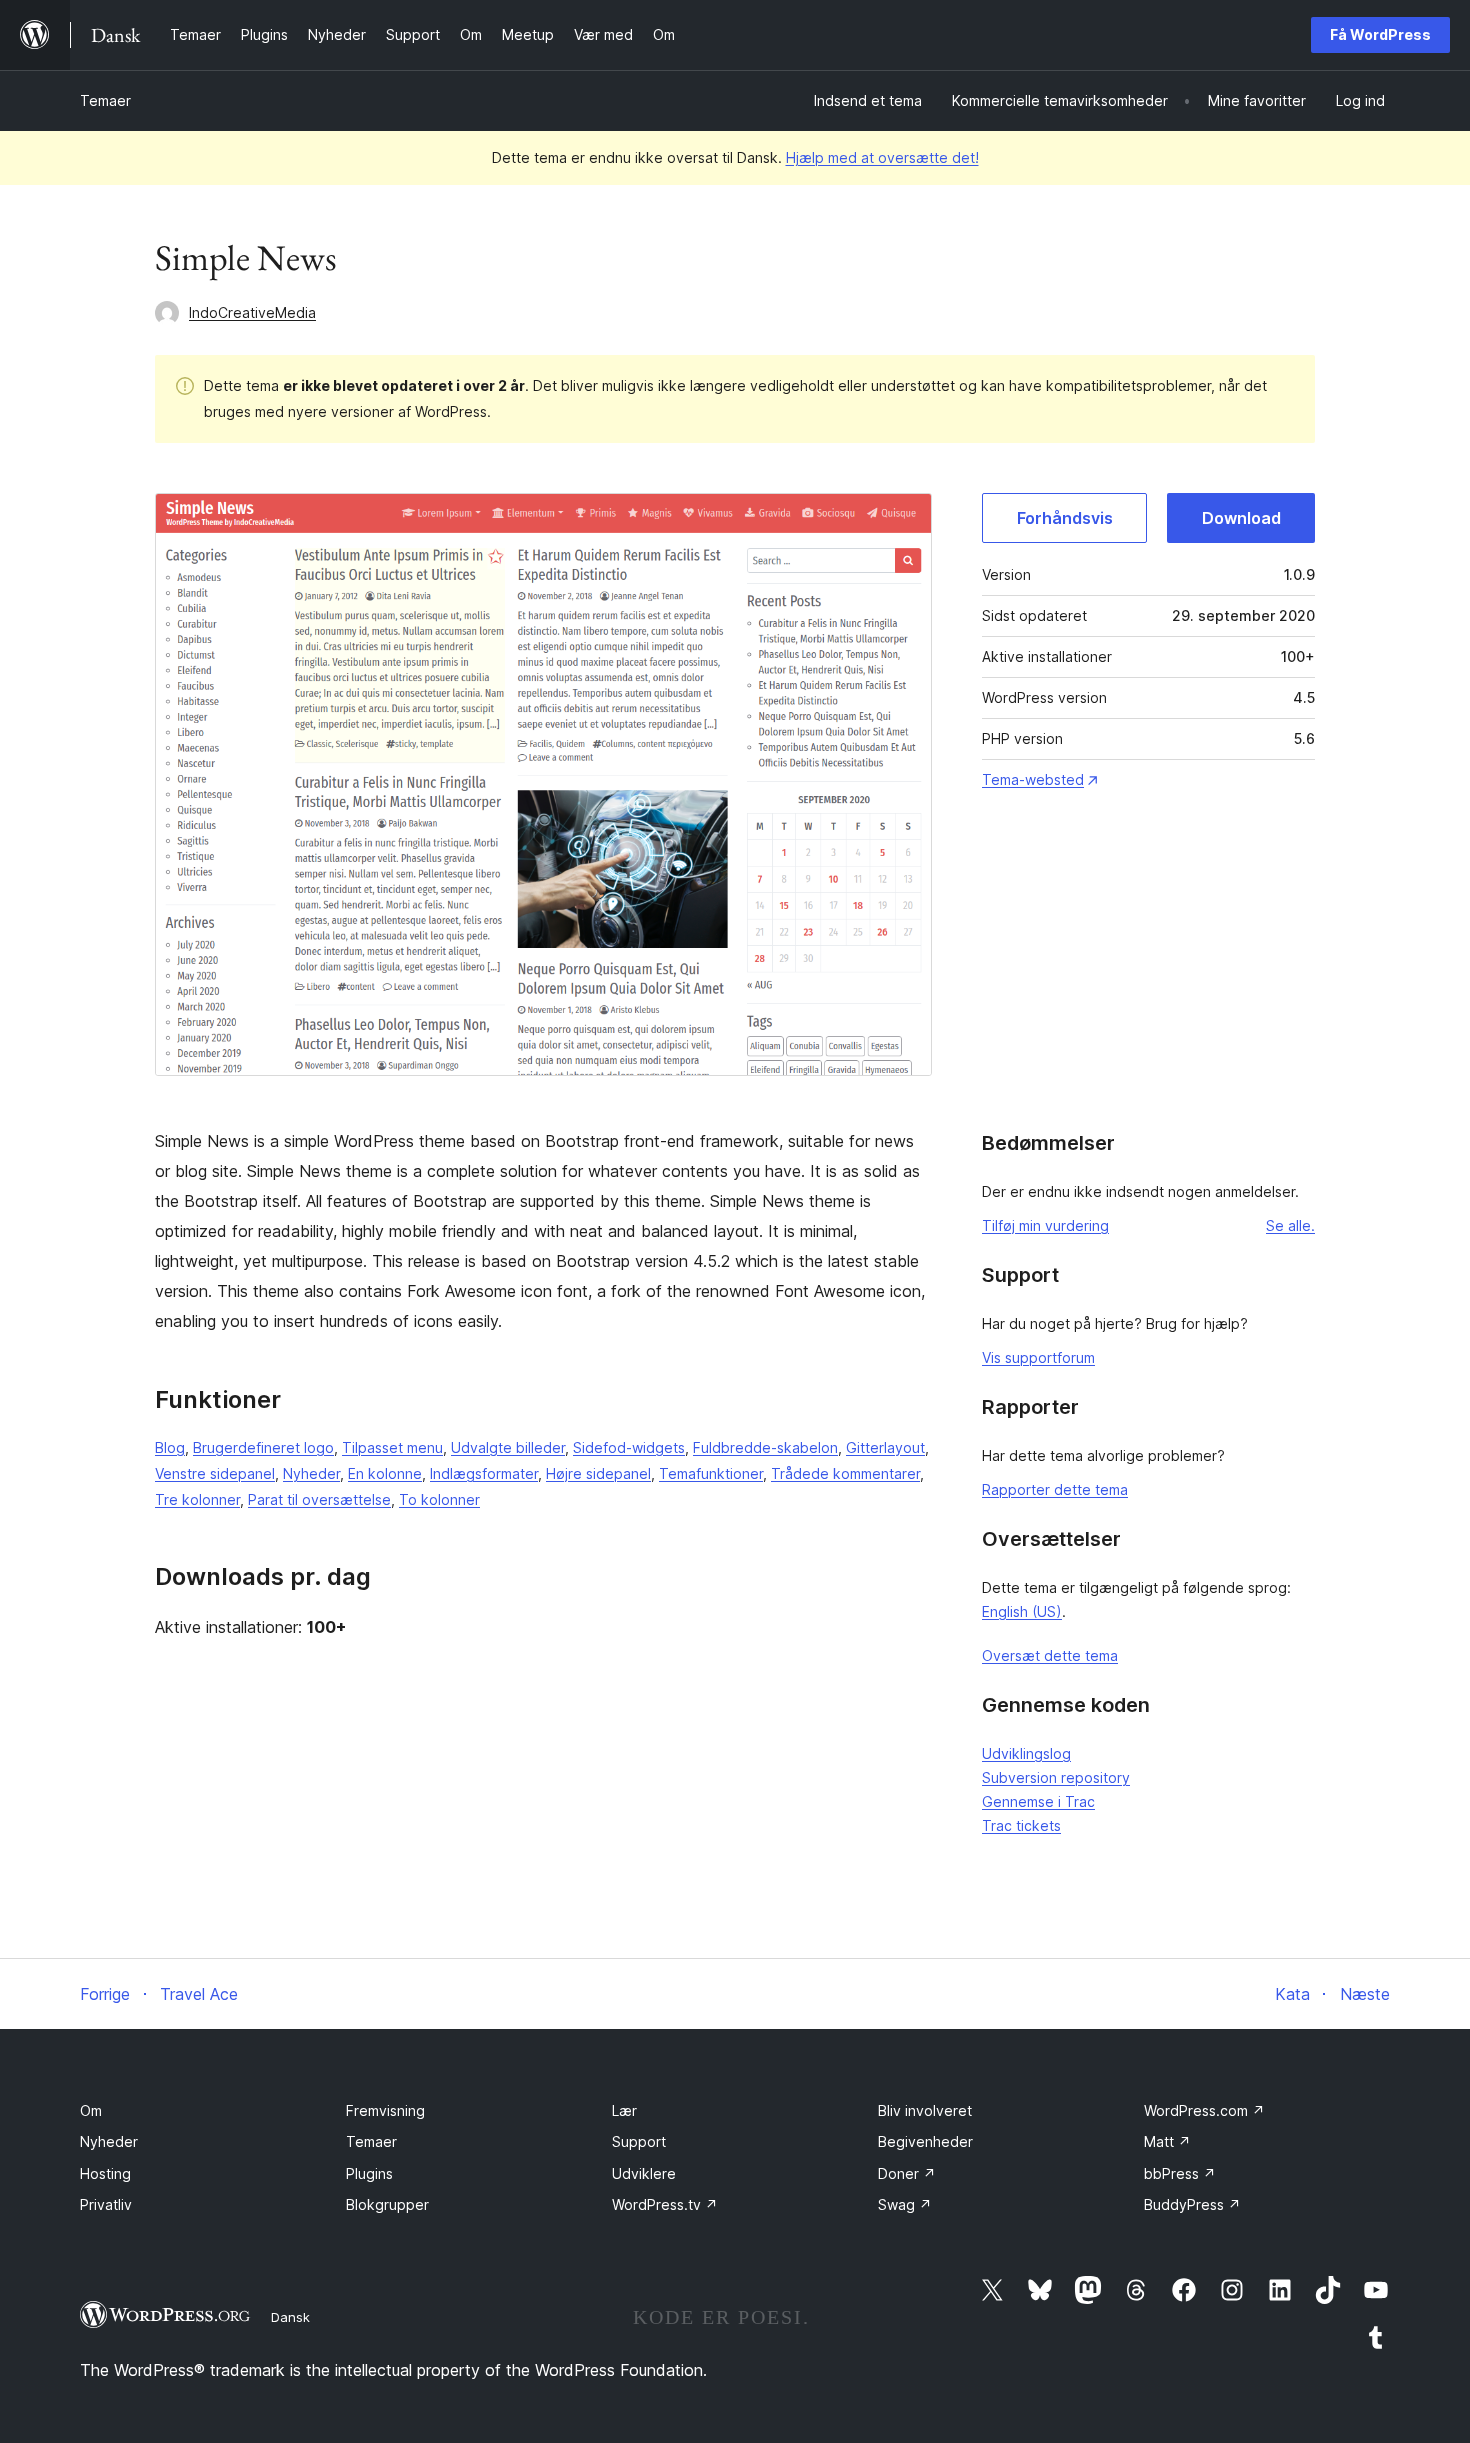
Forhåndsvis (1065, 518)
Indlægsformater (484, 1473)
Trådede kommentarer (845, 1473)
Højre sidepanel (598, 1473)
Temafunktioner (711, 1473)
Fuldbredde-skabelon (765, 1447)
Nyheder (311, 1473)
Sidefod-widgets (629, 1447)
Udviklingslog (1026, 1753)
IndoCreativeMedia (252, 312)
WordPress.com (1204, 2110)
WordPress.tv (665, 2204)
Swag (905, 2204)
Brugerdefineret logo (263, 1447)
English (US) (1022, 1611)
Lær (624, 2110)
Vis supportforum (1038, 1357)
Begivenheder (925, 2141)
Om (91, 2110)
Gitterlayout (885, 1447)
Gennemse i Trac (1038, 1801)
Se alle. (1290, 1225)
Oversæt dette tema (1050, 1655)
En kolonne (385, 1473)
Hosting (105, 2173)
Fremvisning (385, 2110)
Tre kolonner (197, 1499)
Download (1241, 518)
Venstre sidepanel (215, 1473)
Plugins (369, 2173)
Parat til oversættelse (319, 1499)
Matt (1167, 2141)
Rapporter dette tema (1055, 1489)
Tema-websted (1033, 779)
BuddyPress (1192, 2204)
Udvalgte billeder (508, 1447)
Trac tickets (1021, 1825)
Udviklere (644, 2173)
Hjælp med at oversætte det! (882, 157)
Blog (170, 1447)
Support (639, 2141)
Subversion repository (1056, 1777)
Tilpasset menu (392, 1447)
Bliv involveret (925, 2110)
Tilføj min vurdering (1045, 1225)
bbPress (1180, 2173)
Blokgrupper (387, 2204)
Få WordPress (1380, 34)
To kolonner (439, 1499)
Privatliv (106, 2204)
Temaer (105, 100)
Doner (907, 2173)
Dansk (290, 2317)
